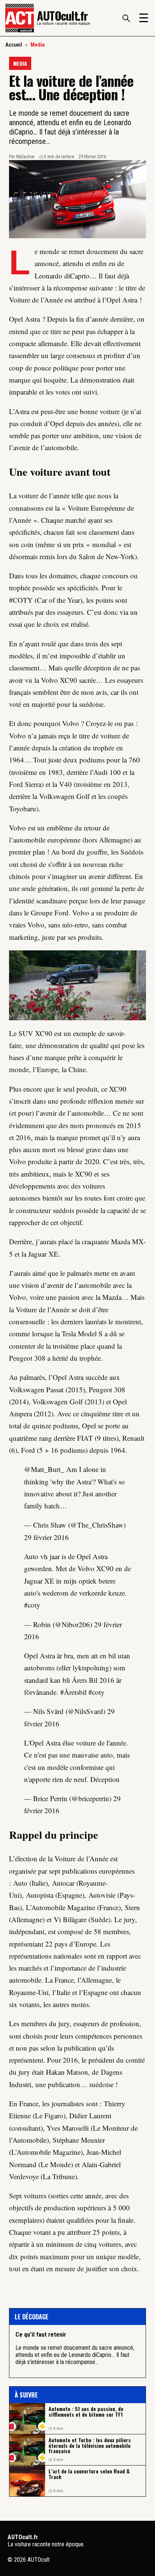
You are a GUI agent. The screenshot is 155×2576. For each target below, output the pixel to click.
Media (38, 45)
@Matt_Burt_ (44, 1469)
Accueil (14, 45)
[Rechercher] (126, 18)
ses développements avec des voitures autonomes (59, 1186)
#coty (32, 1605)
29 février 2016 (46, 1537)
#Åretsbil (73, 1692)
